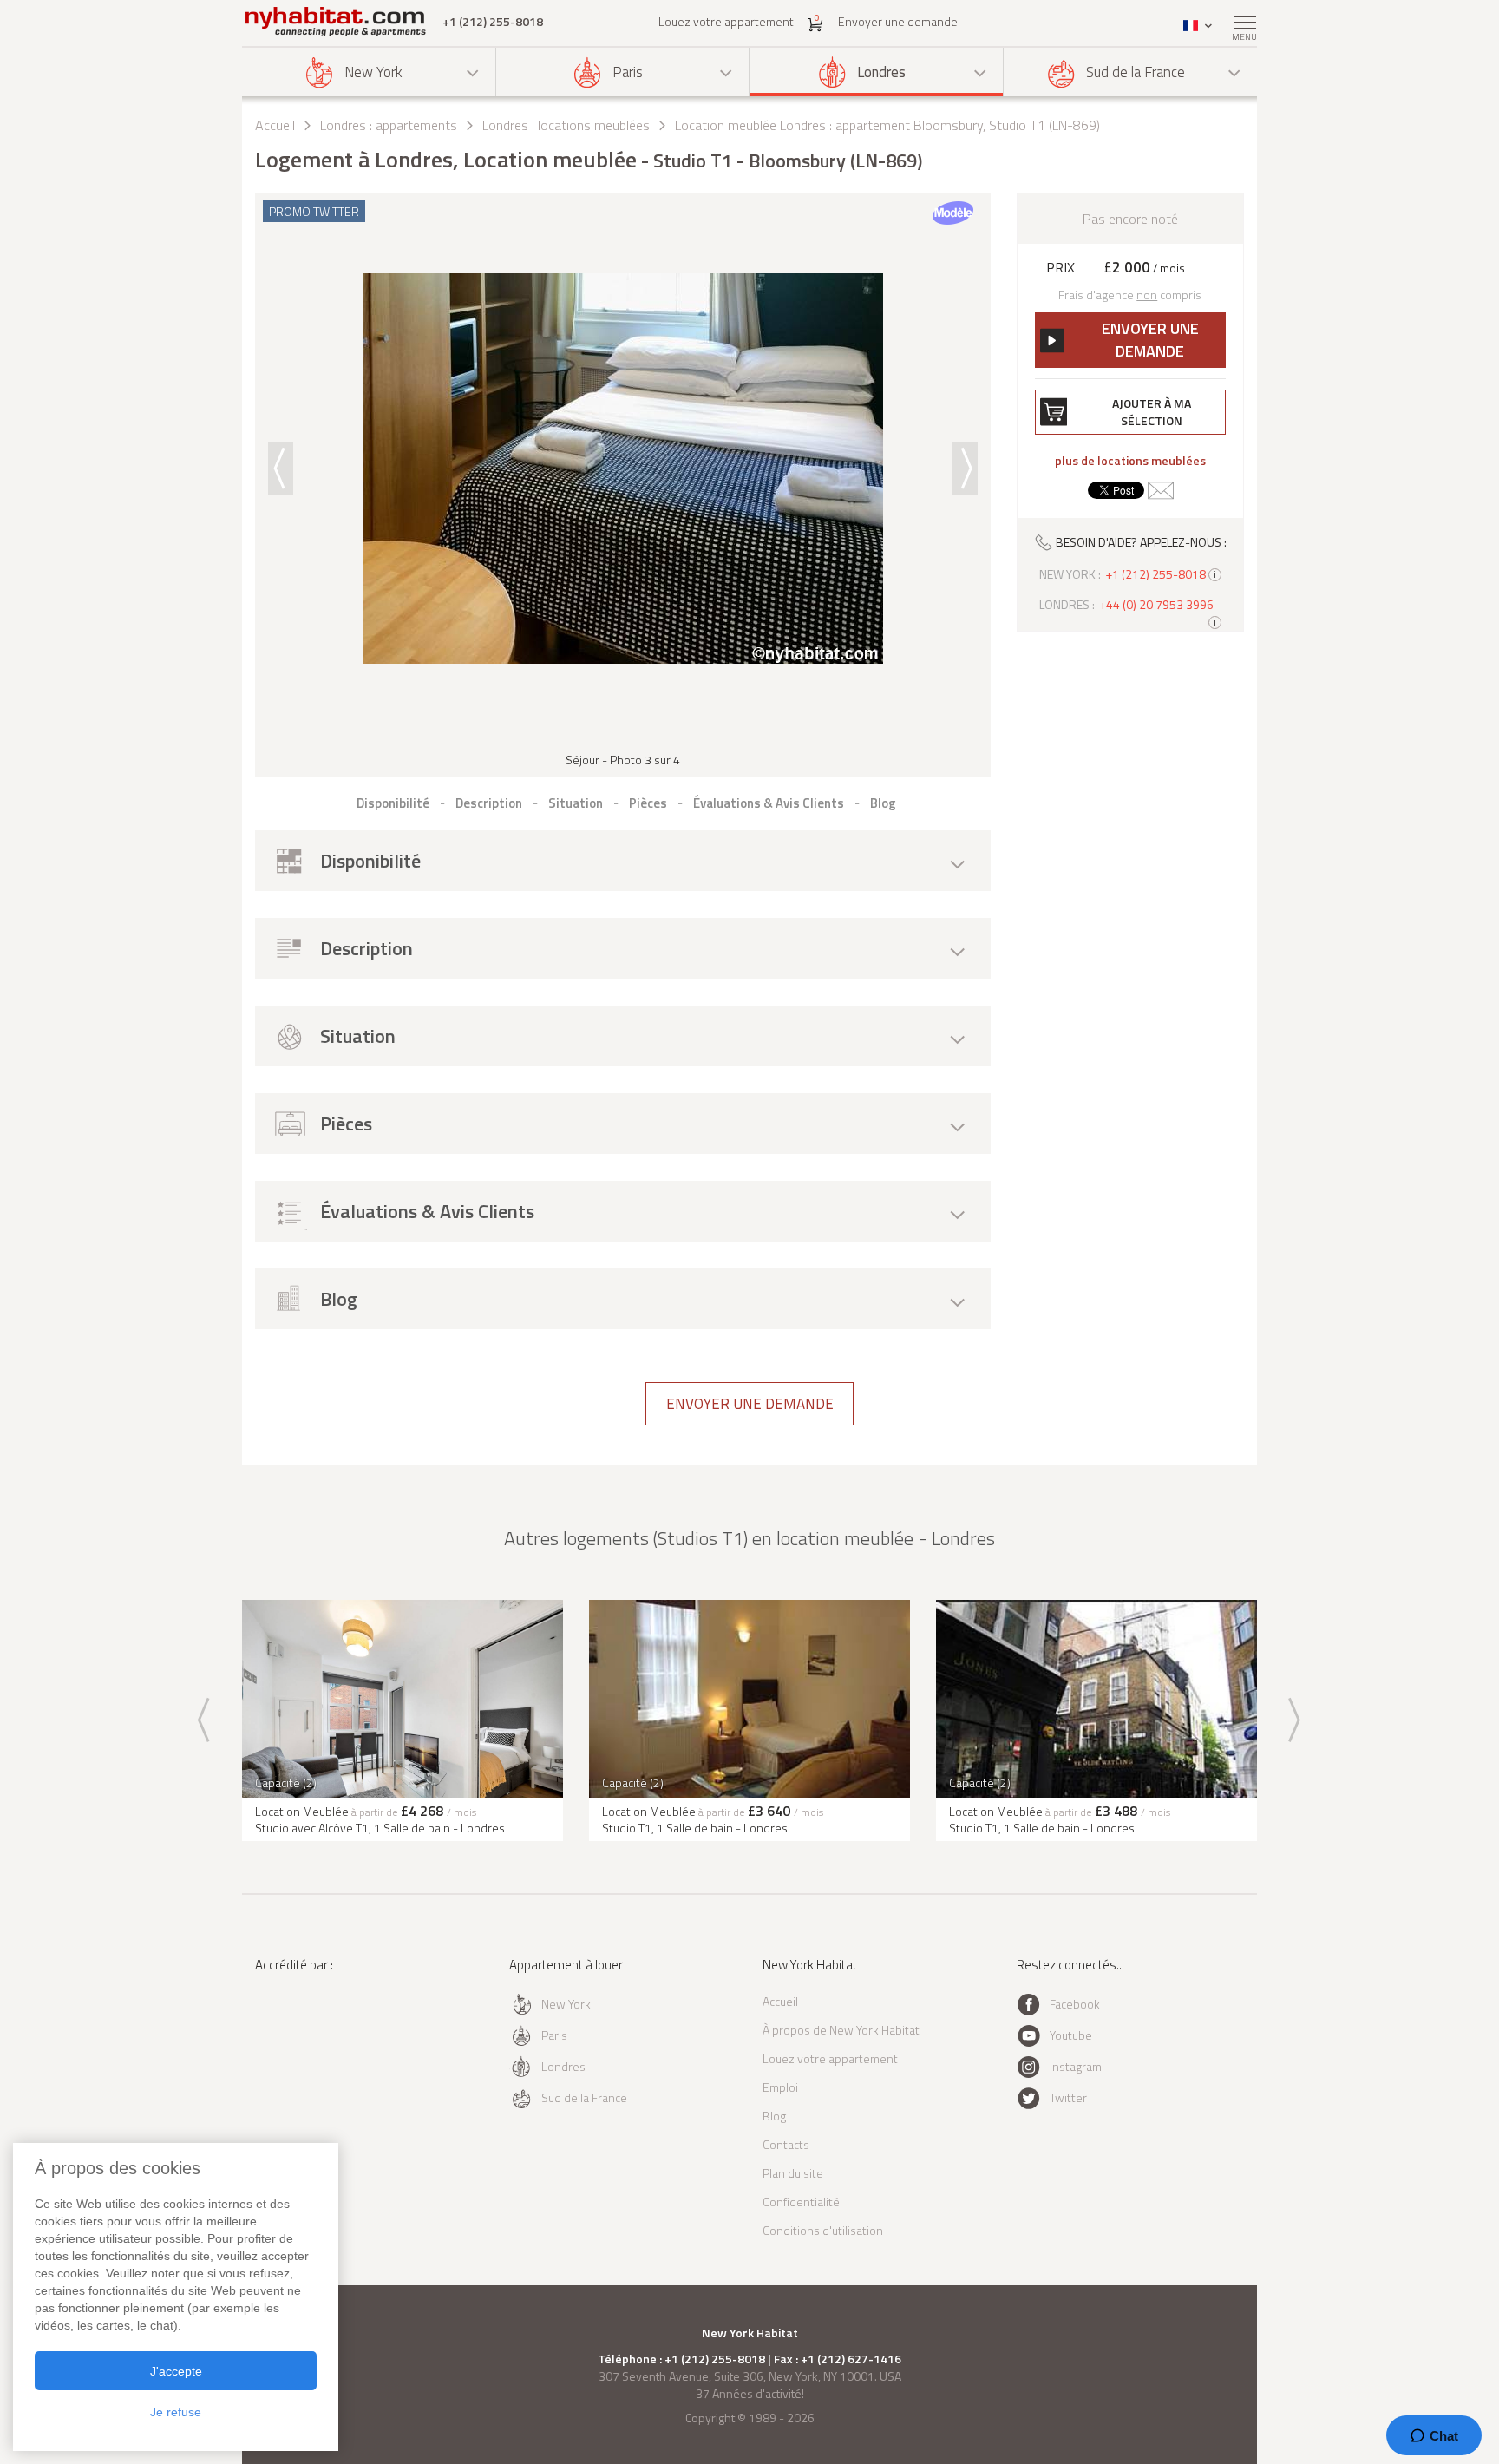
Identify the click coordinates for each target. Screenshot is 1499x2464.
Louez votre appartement (726, 21)
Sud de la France (1136, 72)
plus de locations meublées (1130, 461)
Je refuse (176, 2412)
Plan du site (793, 2173)
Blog (774, 2116)
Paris (628, 72)
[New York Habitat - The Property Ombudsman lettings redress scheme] (312, 2036)
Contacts (786, 2144)
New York (373, 72)
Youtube (1071, 2035)
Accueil (275, 125)
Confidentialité (801, 2202)
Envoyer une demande (898, 21)
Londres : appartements (389, 125)
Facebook (1075, 2004)
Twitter (1068, 2097)
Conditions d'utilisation (823, 2230)
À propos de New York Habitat (841, 2030)
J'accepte (176, 2371)
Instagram (1076, 2066)
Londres (881, 72)
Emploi (780, 2087)
